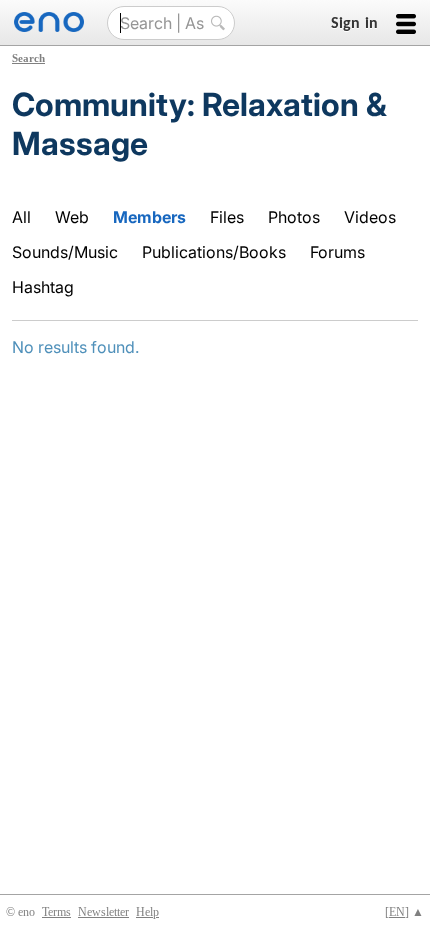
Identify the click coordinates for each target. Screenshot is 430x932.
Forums (337, 252)
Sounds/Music (65, 252)
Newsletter (103, 912)
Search (28, 58)
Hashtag (43, 287)
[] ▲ (404, 912)
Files (227, 217)
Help (147, 912)
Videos (370, 217)
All (21, 217)
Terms (56, 912)
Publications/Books (214, 252)
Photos (294, 217)
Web (72, 217)
